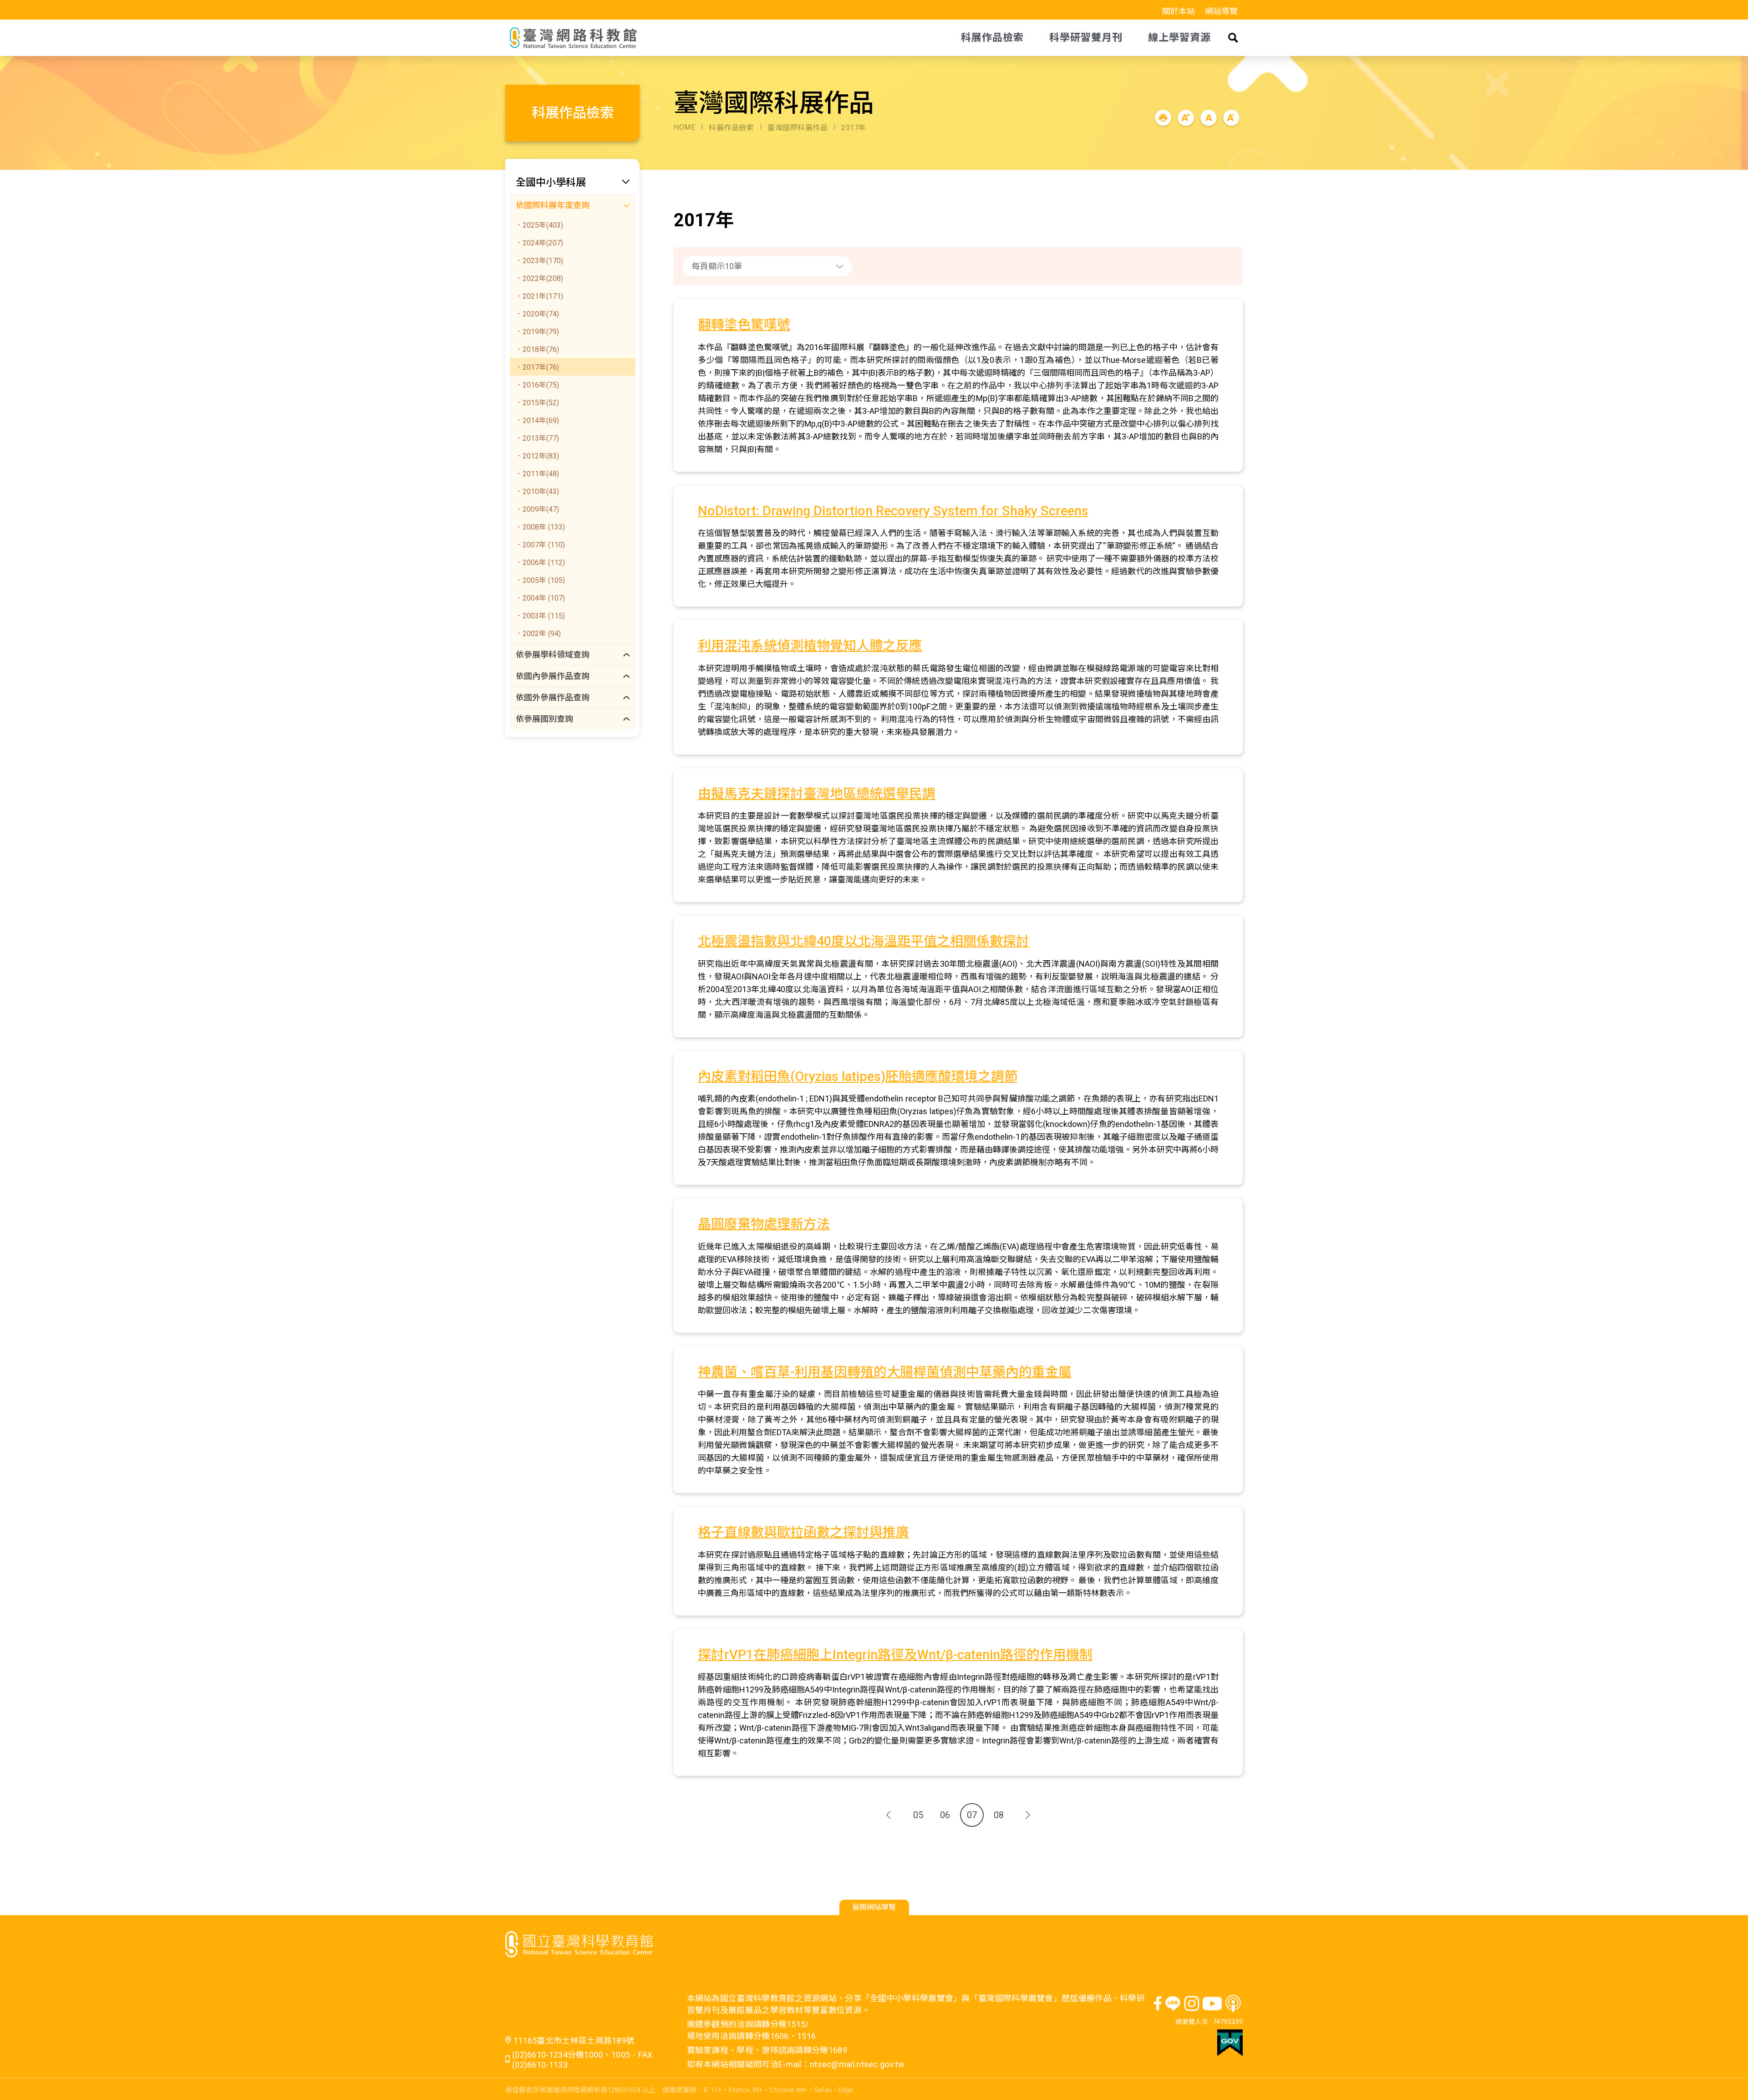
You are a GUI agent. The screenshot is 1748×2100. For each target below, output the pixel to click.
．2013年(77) (537, 438)
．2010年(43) (537, 492)
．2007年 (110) (540, 545)
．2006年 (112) (540, 563)
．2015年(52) (537, 403)
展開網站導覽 (874, 1907)
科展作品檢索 (731, 128)
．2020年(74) (537, 314)
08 (999, 1815)
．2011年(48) (537, 474)
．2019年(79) (537, 332)
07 (972, 1815)
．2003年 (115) (540, 616)
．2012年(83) (537, 456)
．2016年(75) (537, 385)
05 (918, 1815)
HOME (684, 127)
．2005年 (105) (540, 580)
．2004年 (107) (540, 598)
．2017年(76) (537, 367)
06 (945, 1815)
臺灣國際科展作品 (798, 128)
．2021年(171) (539, 296)
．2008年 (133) (540, 527)
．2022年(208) (539, 278)
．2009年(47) (537, 509)
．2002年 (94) (538, 634)
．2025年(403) (539, 225)
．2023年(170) (539, 261)
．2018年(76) (537, 349)
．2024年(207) (539, 243)
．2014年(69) (537, 421)
